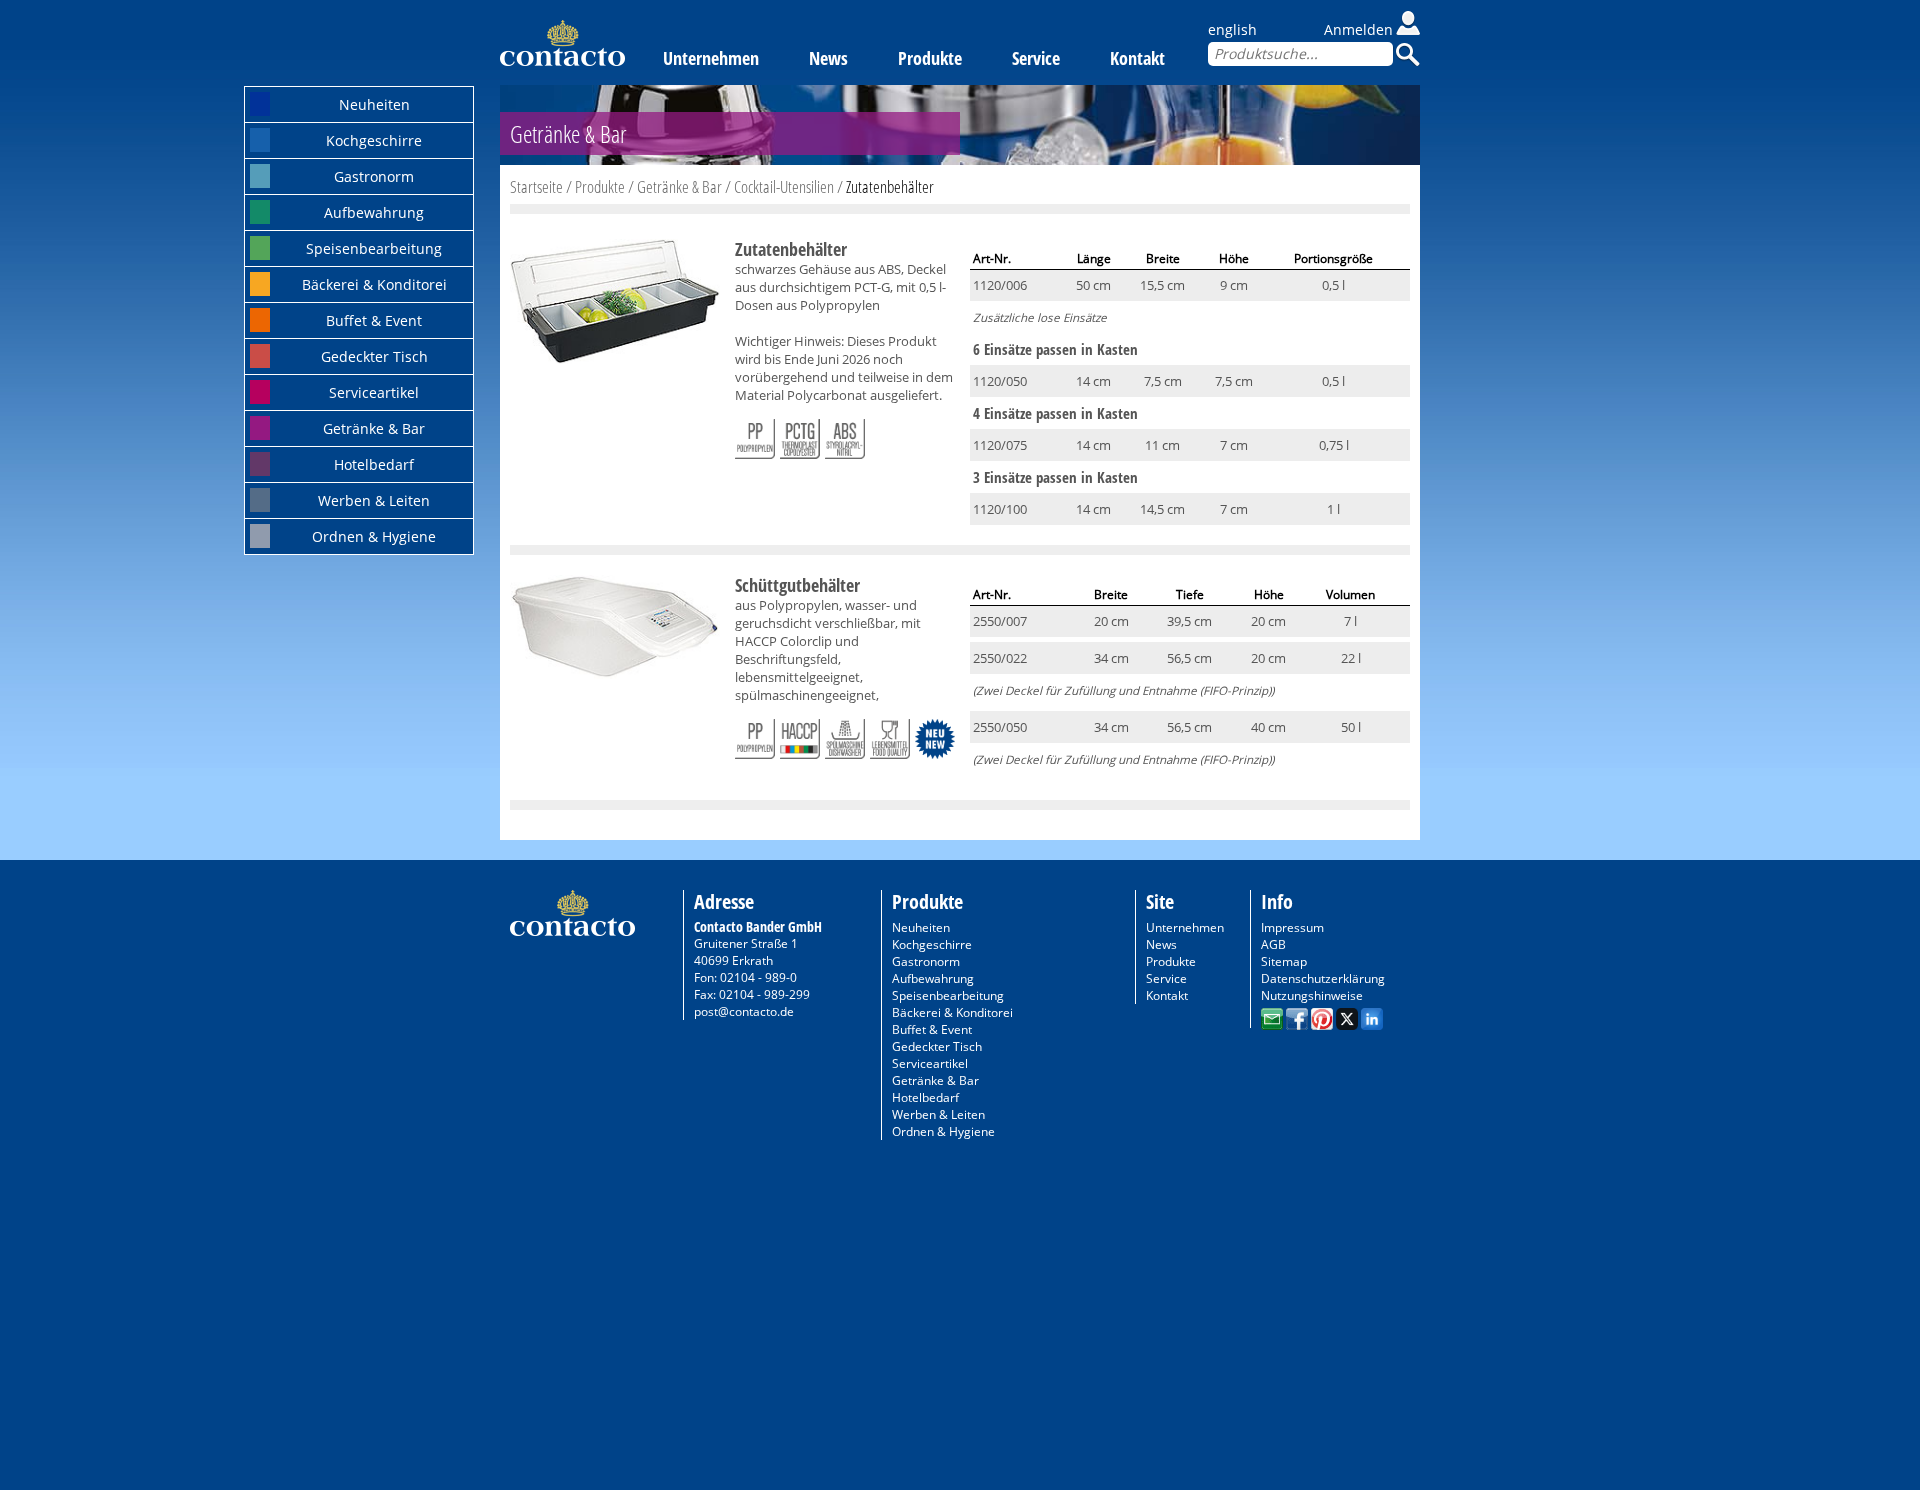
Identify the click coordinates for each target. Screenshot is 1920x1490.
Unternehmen (711, 58)
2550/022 (1000, 658)
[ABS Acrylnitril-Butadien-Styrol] (845, 435)
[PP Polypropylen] (755, 435)
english (1232, 29)
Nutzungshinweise (1312, 995)
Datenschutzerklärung (1323, 978)
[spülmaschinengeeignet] (845, 735)
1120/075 (1000, 445)
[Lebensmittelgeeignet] (890, 735)
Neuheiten (374, 104)
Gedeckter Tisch (374, 356)
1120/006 (1000, 285)
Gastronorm (374, 176)
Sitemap (1284, 961)
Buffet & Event (374, 320)
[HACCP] (800, 735)
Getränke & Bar (374, 428)
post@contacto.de (744, 1011)
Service (1036, 58)
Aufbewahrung (374, 212)
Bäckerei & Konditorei (374, 284)
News (828, 58)
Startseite (536, 186)
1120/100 (1000, 509)
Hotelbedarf (374, 464)
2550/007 (1000, 621)
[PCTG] (800, 435)
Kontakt (1137, 58)
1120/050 (1000, 381)
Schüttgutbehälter (797, 585)
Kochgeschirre (374, 140)
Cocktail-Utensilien (784, 186)
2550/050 (1000, 727)
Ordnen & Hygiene (374, 536)
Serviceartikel (374, 392)
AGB (1273, 944)
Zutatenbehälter (890, 186)
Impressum (1292, 927)
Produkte (930, 58)
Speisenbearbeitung (374, 248)
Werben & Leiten (374, 500)
